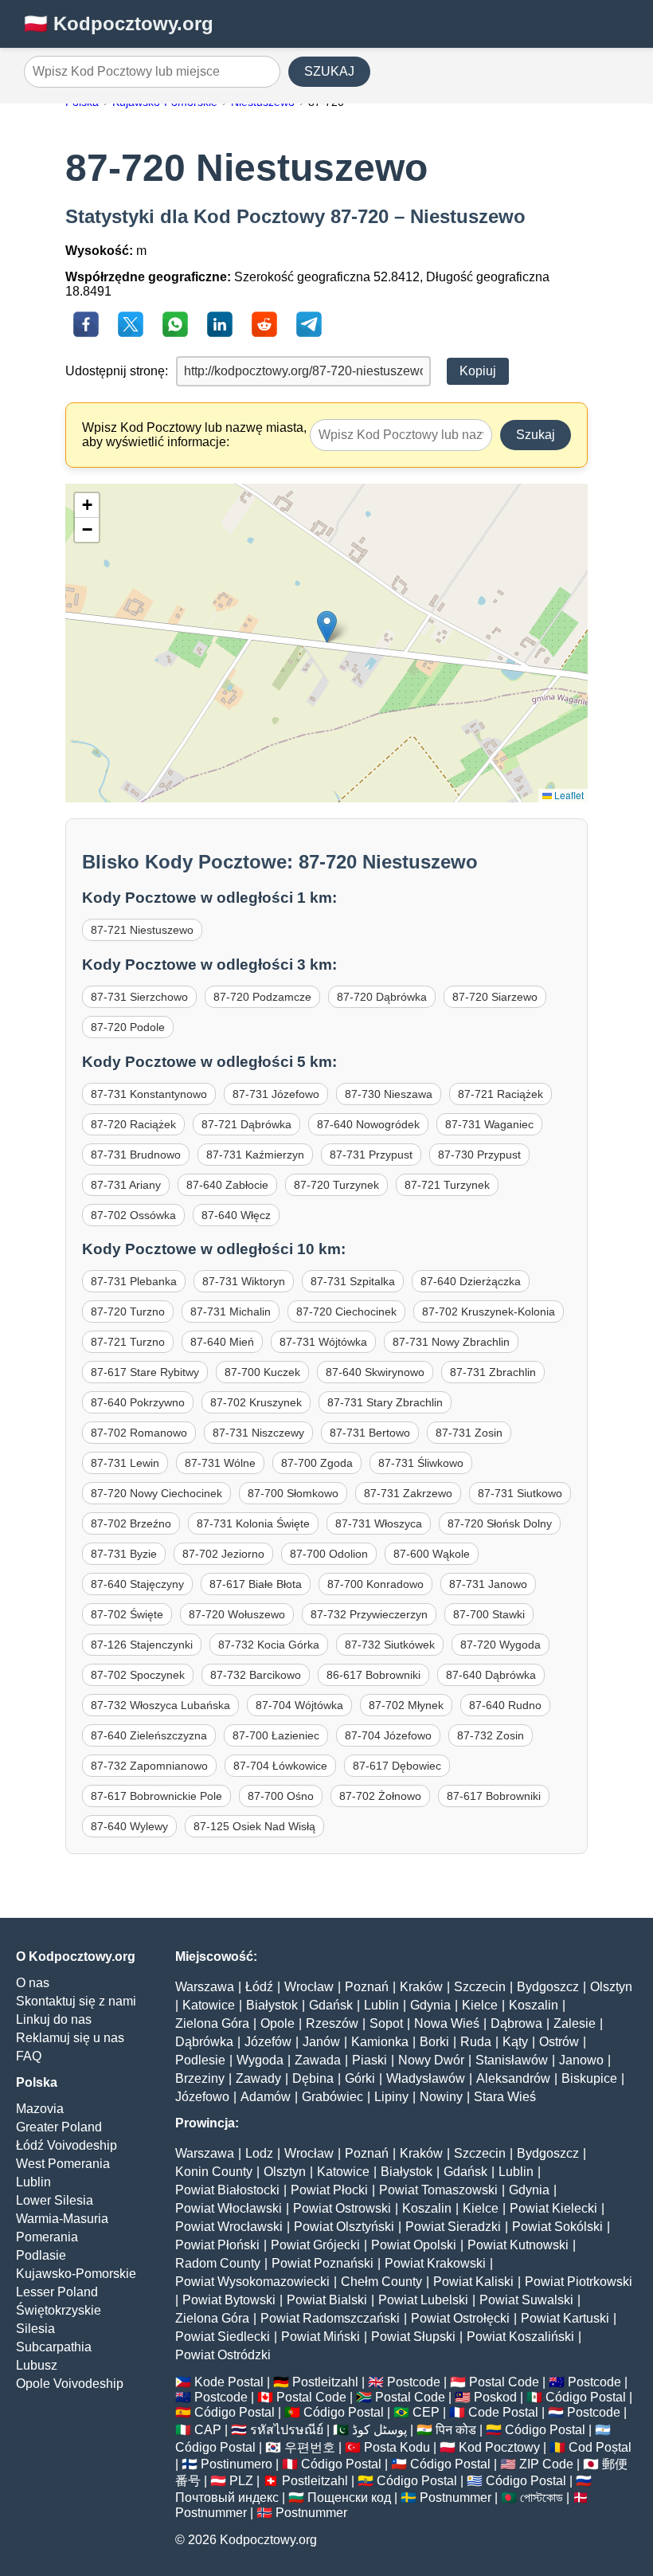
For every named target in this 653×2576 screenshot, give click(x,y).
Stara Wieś (505, 2097)
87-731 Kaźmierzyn (255, 1155)
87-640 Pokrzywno (138, 1402)
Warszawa (205, 1987)
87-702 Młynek (406, 1705)
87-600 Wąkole (432, 1554)
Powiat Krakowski (435, 2263)
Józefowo (202, 2097)
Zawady (258, 2078)
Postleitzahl (325, 2382)
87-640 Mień (222, 1342)
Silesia (35, 2329)
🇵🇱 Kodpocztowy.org (119, 24)
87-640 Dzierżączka (471, 1281)
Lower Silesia (55, 2200)
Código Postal (586, 2397)
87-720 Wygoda (501, 1645)
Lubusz (37, 2365)
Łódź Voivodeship (66, 2145)
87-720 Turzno (128, 1312)
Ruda (476, 2042)
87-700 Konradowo (375, 1584)
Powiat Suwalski (526, 2300)
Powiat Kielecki (553, 2208)
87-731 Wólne (220, 1463)
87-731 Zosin (469, 1433)
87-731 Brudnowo (136, 1155)
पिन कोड (456, 2430)
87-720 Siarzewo (495, 997)
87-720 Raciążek (133, 1124)
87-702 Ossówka (133, 1215)
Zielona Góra (212, 2023)
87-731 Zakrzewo (408, 1493)
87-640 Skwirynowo (375, 1372)
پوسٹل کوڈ (379, 2430)
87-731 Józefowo (276, 1094)
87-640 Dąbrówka (491, 1675)
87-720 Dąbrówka (382, 997)
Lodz (259, 2153)
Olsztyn (611, 1987)
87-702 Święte (127, 1614)
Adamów (266, 2097)
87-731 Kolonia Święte (253, 1523)
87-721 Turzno (128, 1342)
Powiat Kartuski (565, 2318)
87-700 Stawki (489, 1614)
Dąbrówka (204, 2042)
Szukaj (536, 435)
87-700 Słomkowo (293, 1493)
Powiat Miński (321, 2337)
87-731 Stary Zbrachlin (385, 1402)
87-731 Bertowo (370, 1433)
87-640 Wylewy (129, 1826)
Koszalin (534, 2005)
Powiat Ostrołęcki (460, 2318)
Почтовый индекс (227, 2498)
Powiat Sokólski (557, 2227)
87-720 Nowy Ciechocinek (156, 1493)
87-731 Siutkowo (520, 1493)
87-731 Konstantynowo (149, 1094)
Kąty (515, 2042)
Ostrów (559, 2042)
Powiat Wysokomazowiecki (252, 2282)
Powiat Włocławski (229, 2208)
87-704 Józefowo (388, 1735)
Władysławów (426, 2078)
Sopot (386, 2023)
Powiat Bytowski (229, 2300)
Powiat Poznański (323, 2263)
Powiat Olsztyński (344, 2227)
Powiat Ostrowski (342, 2208)
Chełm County (381, 2282)
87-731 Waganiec (489, 1124)
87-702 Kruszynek (256, 1402)
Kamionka (380, 2042)
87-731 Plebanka (134, 1281)
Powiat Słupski (413, 2337)
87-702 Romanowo (139, 1433)
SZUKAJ (329, 71)
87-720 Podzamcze (262, 997)
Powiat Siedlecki (223, 2337)
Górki (360, 2078)
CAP (208, 2430)
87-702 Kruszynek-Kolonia (489, 1312)
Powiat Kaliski (473, 2282)
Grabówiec (332, 2097)
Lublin (33, 2182)
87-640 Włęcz (236, 1215)
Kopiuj (478, 371)
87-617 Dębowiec (397, 1766)
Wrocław (309, 1987)
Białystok (272, 2005)
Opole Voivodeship (70, 2384)
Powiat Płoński (217, 2245)
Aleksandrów (513, 2078)
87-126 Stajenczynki (142, 1645)
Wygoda (260, 2060)
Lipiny (391, 2097)
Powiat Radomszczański (330, 2318)
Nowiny (441, 2097)
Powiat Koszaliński (520, 2337)
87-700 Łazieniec (276, 1735)
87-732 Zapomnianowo (149, 1766)
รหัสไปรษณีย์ (287, 2430)
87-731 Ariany (126, 1185)
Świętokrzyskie (59, 2310)
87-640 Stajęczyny (137, 1584)
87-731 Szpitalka (353, 1281)
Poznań (367, 1987)
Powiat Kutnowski (518, 2245)
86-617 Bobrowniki (373, 1675)
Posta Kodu (397, 2447)
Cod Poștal (600, 2447)
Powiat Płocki (329, 2190)
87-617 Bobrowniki (494, 1796)
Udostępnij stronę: (117, 371)
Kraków (421, 1987)
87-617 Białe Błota (256, 1584)
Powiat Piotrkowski (579, 2282)
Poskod (495, 2397)
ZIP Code (546, 2464)
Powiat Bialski (327, 2300)
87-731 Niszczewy (258, 1433)
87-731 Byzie (124, 1554)
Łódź (259, 1987)
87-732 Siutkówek (390, 1645)
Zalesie (575, 2023)
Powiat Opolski (414, 2245)
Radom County (218, 2263)
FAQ (29, 2056)
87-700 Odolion (329, 1554)
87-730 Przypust (479, 1155)
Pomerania (47, 2237)
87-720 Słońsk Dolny (500, 1523)
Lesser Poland (57, 2292)
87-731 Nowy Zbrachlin (451, 1342)
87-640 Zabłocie (227, 1185)
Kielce (480, 2005)
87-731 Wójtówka (323, 1342)
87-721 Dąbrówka (246, 1124)
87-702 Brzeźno (131, 1523)
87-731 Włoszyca (379, 1523)
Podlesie (200, 2060)
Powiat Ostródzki (223, 2355)
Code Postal (503, 2412)
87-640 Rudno (505, 1705)
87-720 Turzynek (336, 1185)
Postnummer (456, 2498)
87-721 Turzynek (447, 1185)
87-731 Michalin (231, 1312)
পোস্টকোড (542, 2498)
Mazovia (40, 2109)
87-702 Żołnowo (380, 1796)
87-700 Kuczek (262, 1372)
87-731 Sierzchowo (139, 997)
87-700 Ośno (281, 1796)
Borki (434, 2042)
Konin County (214, 2172)
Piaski (370, 2060)
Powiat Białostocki (227, 2190)
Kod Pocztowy (499, 2447)
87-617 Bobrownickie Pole (156, 1796)
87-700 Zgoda (317, 1463)
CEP (426, 2412)
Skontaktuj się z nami (76, 2001)
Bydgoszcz (548, 1987)
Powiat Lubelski (423, 2300)
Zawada (318, 2060)
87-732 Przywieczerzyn (369, 1614)
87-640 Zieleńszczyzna (149, 1735)
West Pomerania (63, 2164)
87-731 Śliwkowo (421, 1463)
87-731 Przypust (371, 1155)
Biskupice (589, 2078)
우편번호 (310, 2447)
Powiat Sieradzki (453, 2227)
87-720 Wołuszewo (237, 1614)
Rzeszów (332, 2023)
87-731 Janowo (488, 1584)
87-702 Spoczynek (138, 1675)
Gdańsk (331, 2005)
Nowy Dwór (431, 2060)
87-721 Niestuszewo (142, 930)
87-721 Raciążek (501, 1094)
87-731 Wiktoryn (244, 1281)
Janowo (581, 2060)
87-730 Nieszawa (389, 1094)
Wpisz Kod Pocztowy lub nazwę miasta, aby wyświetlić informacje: (194, 435)
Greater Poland (59, 2127)
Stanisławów (512, 2060)
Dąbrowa (516, 2023)
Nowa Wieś (447, 2023)
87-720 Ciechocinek (346, 1312)
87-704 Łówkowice (280, 1766)
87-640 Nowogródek (368, 1124)
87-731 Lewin (125, 1463)
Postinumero (237, 2464)
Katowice (209, 2005)
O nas (33, 1983)
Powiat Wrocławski (229, 2227)
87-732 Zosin (491, 1735)
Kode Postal (229, 2382)
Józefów (268, 2042)
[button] (327, 627)
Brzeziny (200, 2078)
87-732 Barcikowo (256, 1675)
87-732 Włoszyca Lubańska (160, 1705)
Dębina (313, 2078)
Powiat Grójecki (315, 2245)
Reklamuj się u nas (70, 2038)
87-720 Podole (128, 1027)
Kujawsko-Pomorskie (76, 2274)
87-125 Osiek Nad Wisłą (254, 1826)
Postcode (414, 2382)
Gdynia (430, 2005)
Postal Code (504, 2382)
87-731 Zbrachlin (493, 1372)
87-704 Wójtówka (299, 1705)
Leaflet (568, 795)
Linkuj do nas (54, 2019)
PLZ (241, 2481)
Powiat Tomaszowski (438, 2190)
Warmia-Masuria (62, 2219)
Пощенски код (349, 2498)
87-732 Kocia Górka (269, 1645)
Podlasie (41, 2255)
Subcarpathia (54, 2347)
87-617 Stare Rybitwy (145, 1372)
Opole (278, 2023)
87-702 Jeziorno (223, 1554)
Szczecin (480, 1987)
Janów (321, 2042)
